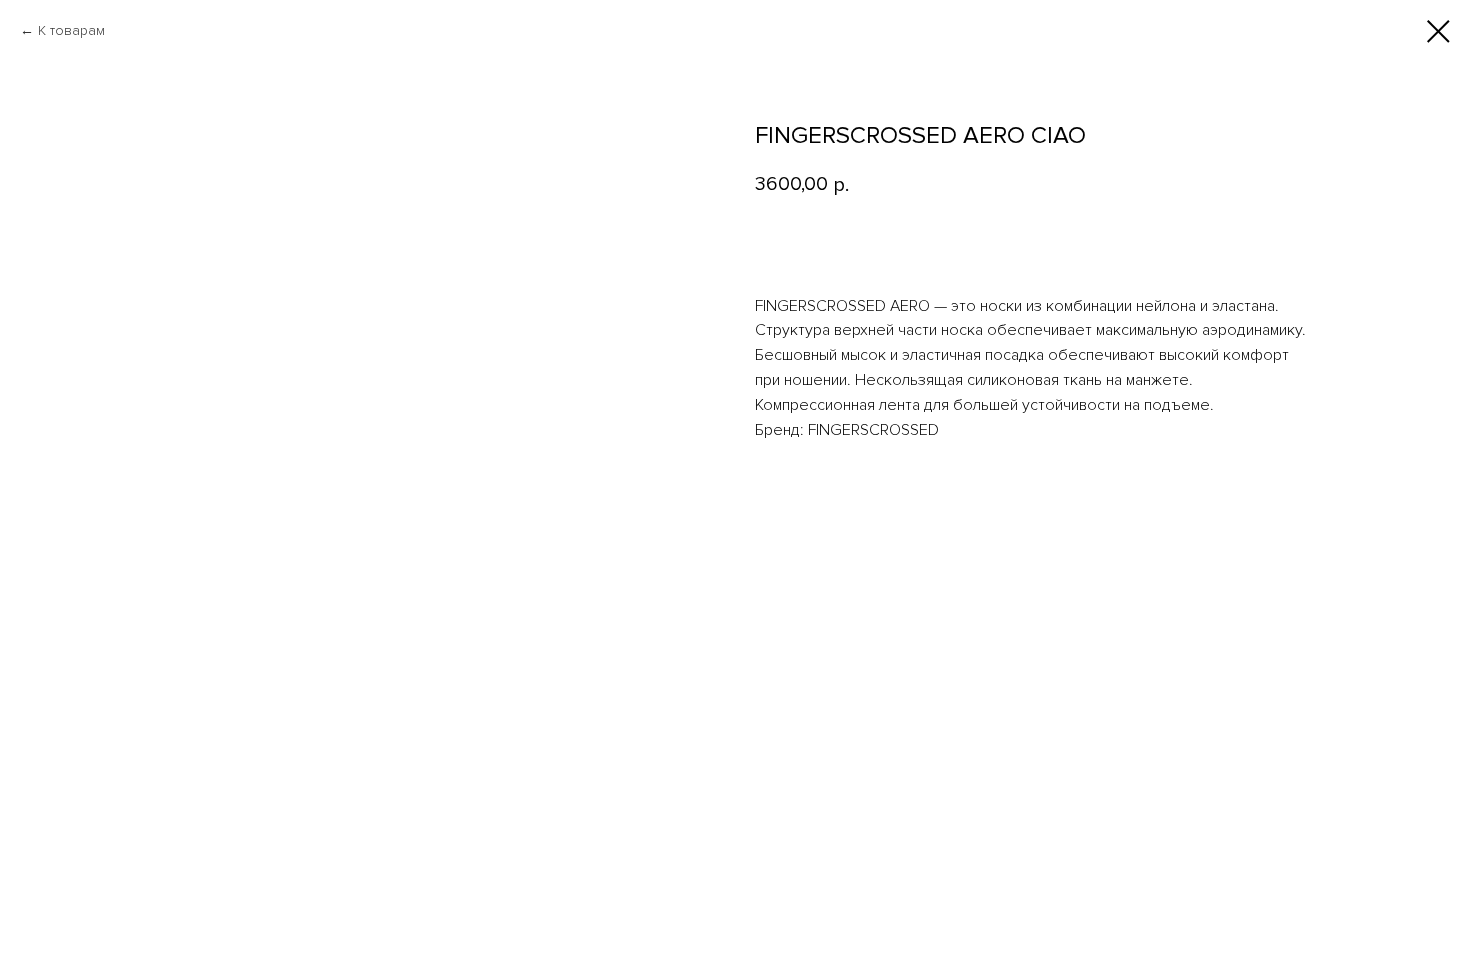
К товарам (71, 30)
